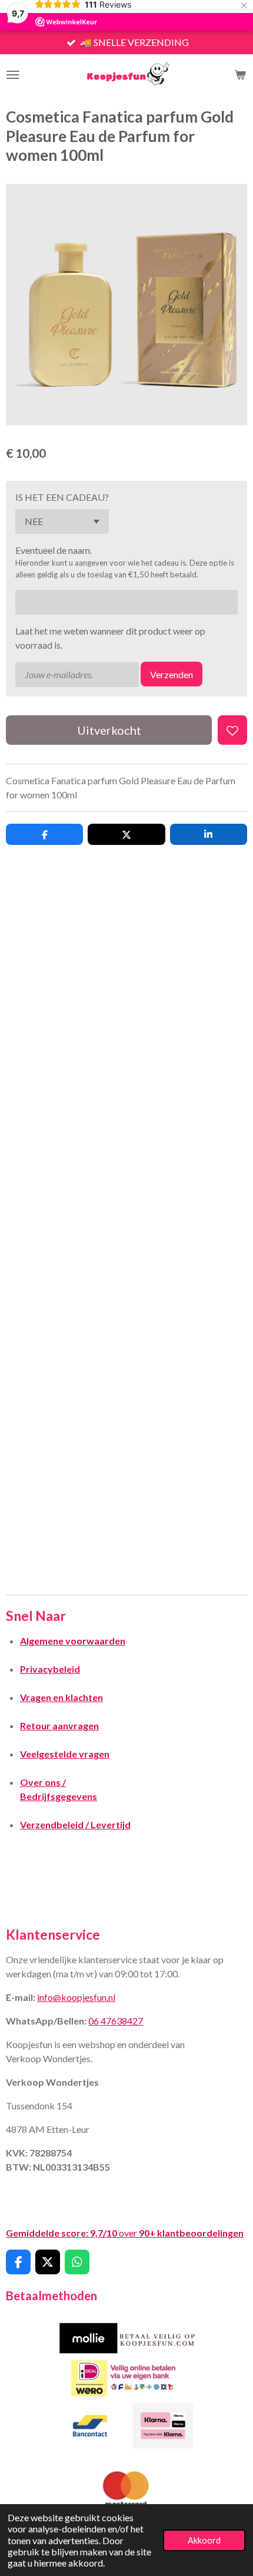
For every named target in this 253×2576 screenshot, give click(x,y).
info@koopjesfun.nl (76, 1997)
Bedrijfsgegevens (59, 1796)
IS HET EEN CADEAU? (62, 497)
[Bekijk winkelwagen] (240, 75)
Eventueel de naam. (54, 550)
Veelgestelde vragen (65, 1754)
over (125, 2233)
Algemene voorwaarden (73, 1641)
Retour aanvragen (59, 1725)
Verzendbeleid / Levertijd (75, 1824)
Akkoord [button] (204, 2540)
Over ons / (43, 1782)
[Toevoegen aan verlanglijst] (232, 730)
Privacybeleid (50, 1669)
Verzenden (172, 674)
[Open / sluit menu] (13, 75)
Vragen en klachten (61, 1697)
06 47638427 (116, 2021)
